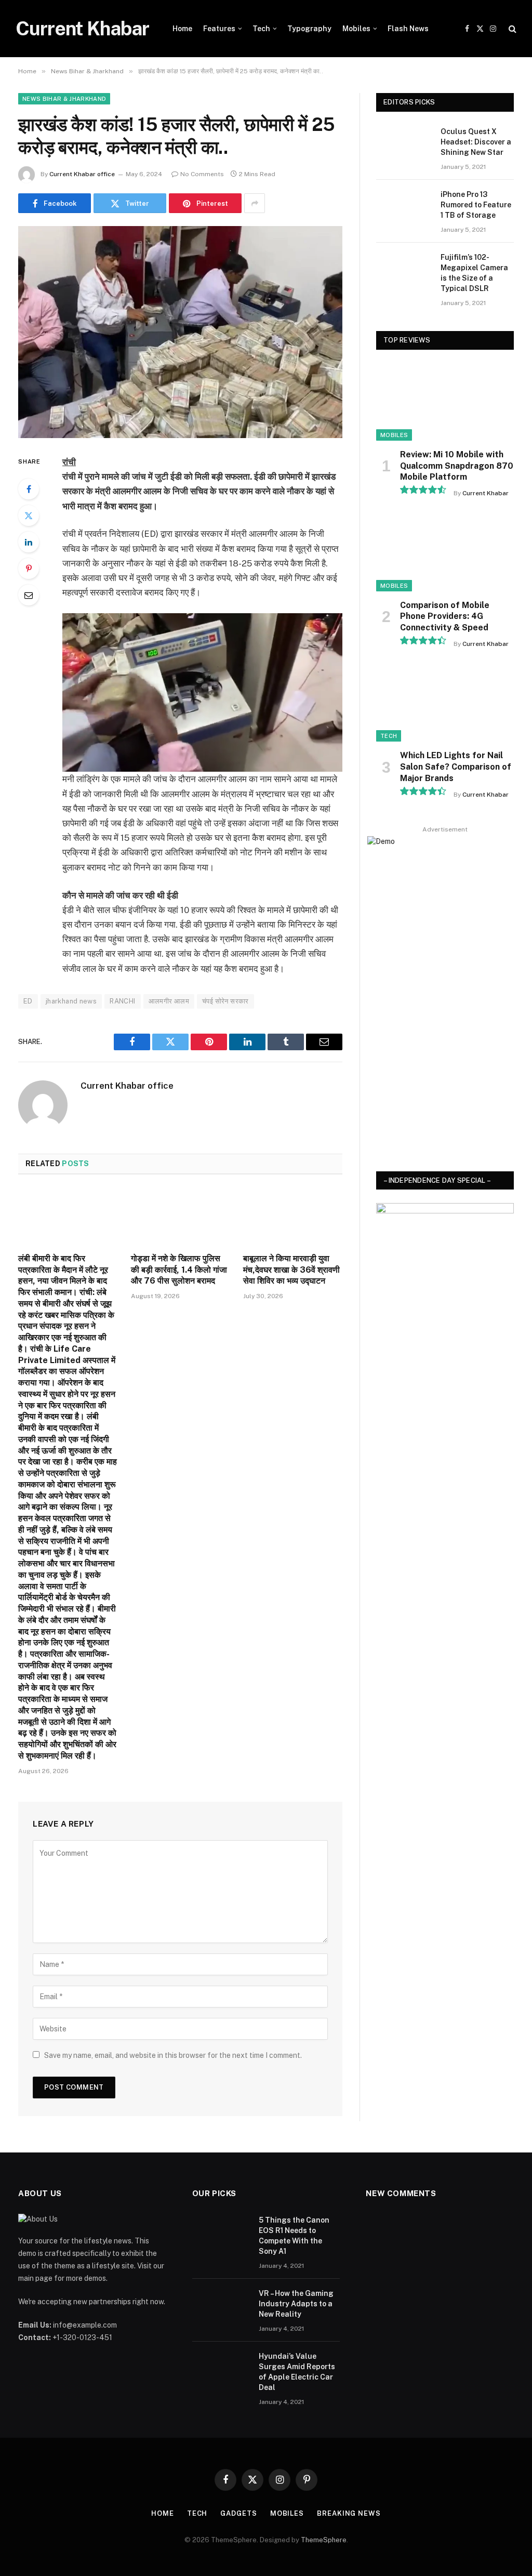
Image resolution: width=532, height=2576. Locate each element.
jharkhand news (71, 1001)
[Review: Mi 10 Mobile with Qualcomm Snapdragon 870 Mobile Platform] (445, 402)
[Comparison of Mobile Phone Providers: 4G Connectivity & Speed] (445, 552)
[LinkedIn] (29, 542)
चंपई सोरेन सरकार (225, 1001)
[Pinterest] (29, 569)
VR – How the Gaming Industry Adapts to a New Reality (296, 2304)
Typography (309, 29)
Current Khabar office (82, 174)
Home (182, 29)
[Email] (29, 595)
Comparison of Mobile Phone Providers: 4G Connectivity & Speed (445, 617)
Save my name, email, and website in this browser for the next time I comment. (173, 2055)
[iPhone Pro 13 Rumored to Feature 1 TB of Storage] (404, 207)
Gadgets (238, 2513)
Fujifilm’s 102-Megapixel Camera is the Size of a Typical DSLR (474, 273)
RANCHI (122, 1001)
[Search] (511, 29)
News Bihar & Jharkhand (64, 99)
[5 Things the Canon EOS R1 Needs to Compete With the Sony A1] (221, 2234)
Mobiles (356, 29)
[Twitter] (29, 516)
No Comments (202, 174)
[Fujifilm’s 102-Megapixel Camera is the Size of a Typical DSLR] (404, 270)
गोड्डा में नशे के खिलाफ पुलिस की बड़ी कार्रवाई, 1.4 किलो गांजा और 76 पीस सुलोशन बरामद (179, 1270)
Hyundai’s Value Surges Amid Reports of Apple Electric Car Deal (297, 2372)
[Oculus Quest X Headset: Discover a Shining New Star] (404, 144)
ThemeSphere (324, 2540)
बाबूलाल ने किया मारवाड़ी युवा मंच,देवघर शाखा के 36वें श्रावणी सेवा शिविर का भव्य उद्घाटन (291, 1270)
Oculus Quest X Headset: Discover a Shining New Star (476, 142)
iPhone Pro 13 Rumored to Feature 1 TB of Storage (476, 205)
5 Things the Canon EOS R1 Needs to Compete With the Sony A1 (294, 2236)
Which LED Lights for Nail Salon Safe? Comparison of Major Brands (456, 767)
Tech (261, 29)
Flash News (408, 29)
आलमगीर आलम (169, 1001)
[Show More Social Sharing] (255, 203)
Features (219, 29)
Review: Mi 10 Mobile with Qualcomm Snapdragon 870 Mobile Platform (457, 466)
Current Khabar (486, 493)
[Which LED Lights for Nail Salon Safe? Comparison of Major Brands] (445, 703)
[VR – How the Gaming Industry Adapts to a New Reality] (221, 2307)
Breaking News (349, 2513)
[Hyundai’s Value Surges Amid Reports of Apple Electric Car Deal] (221, 2370)
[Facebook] (29, 489)
